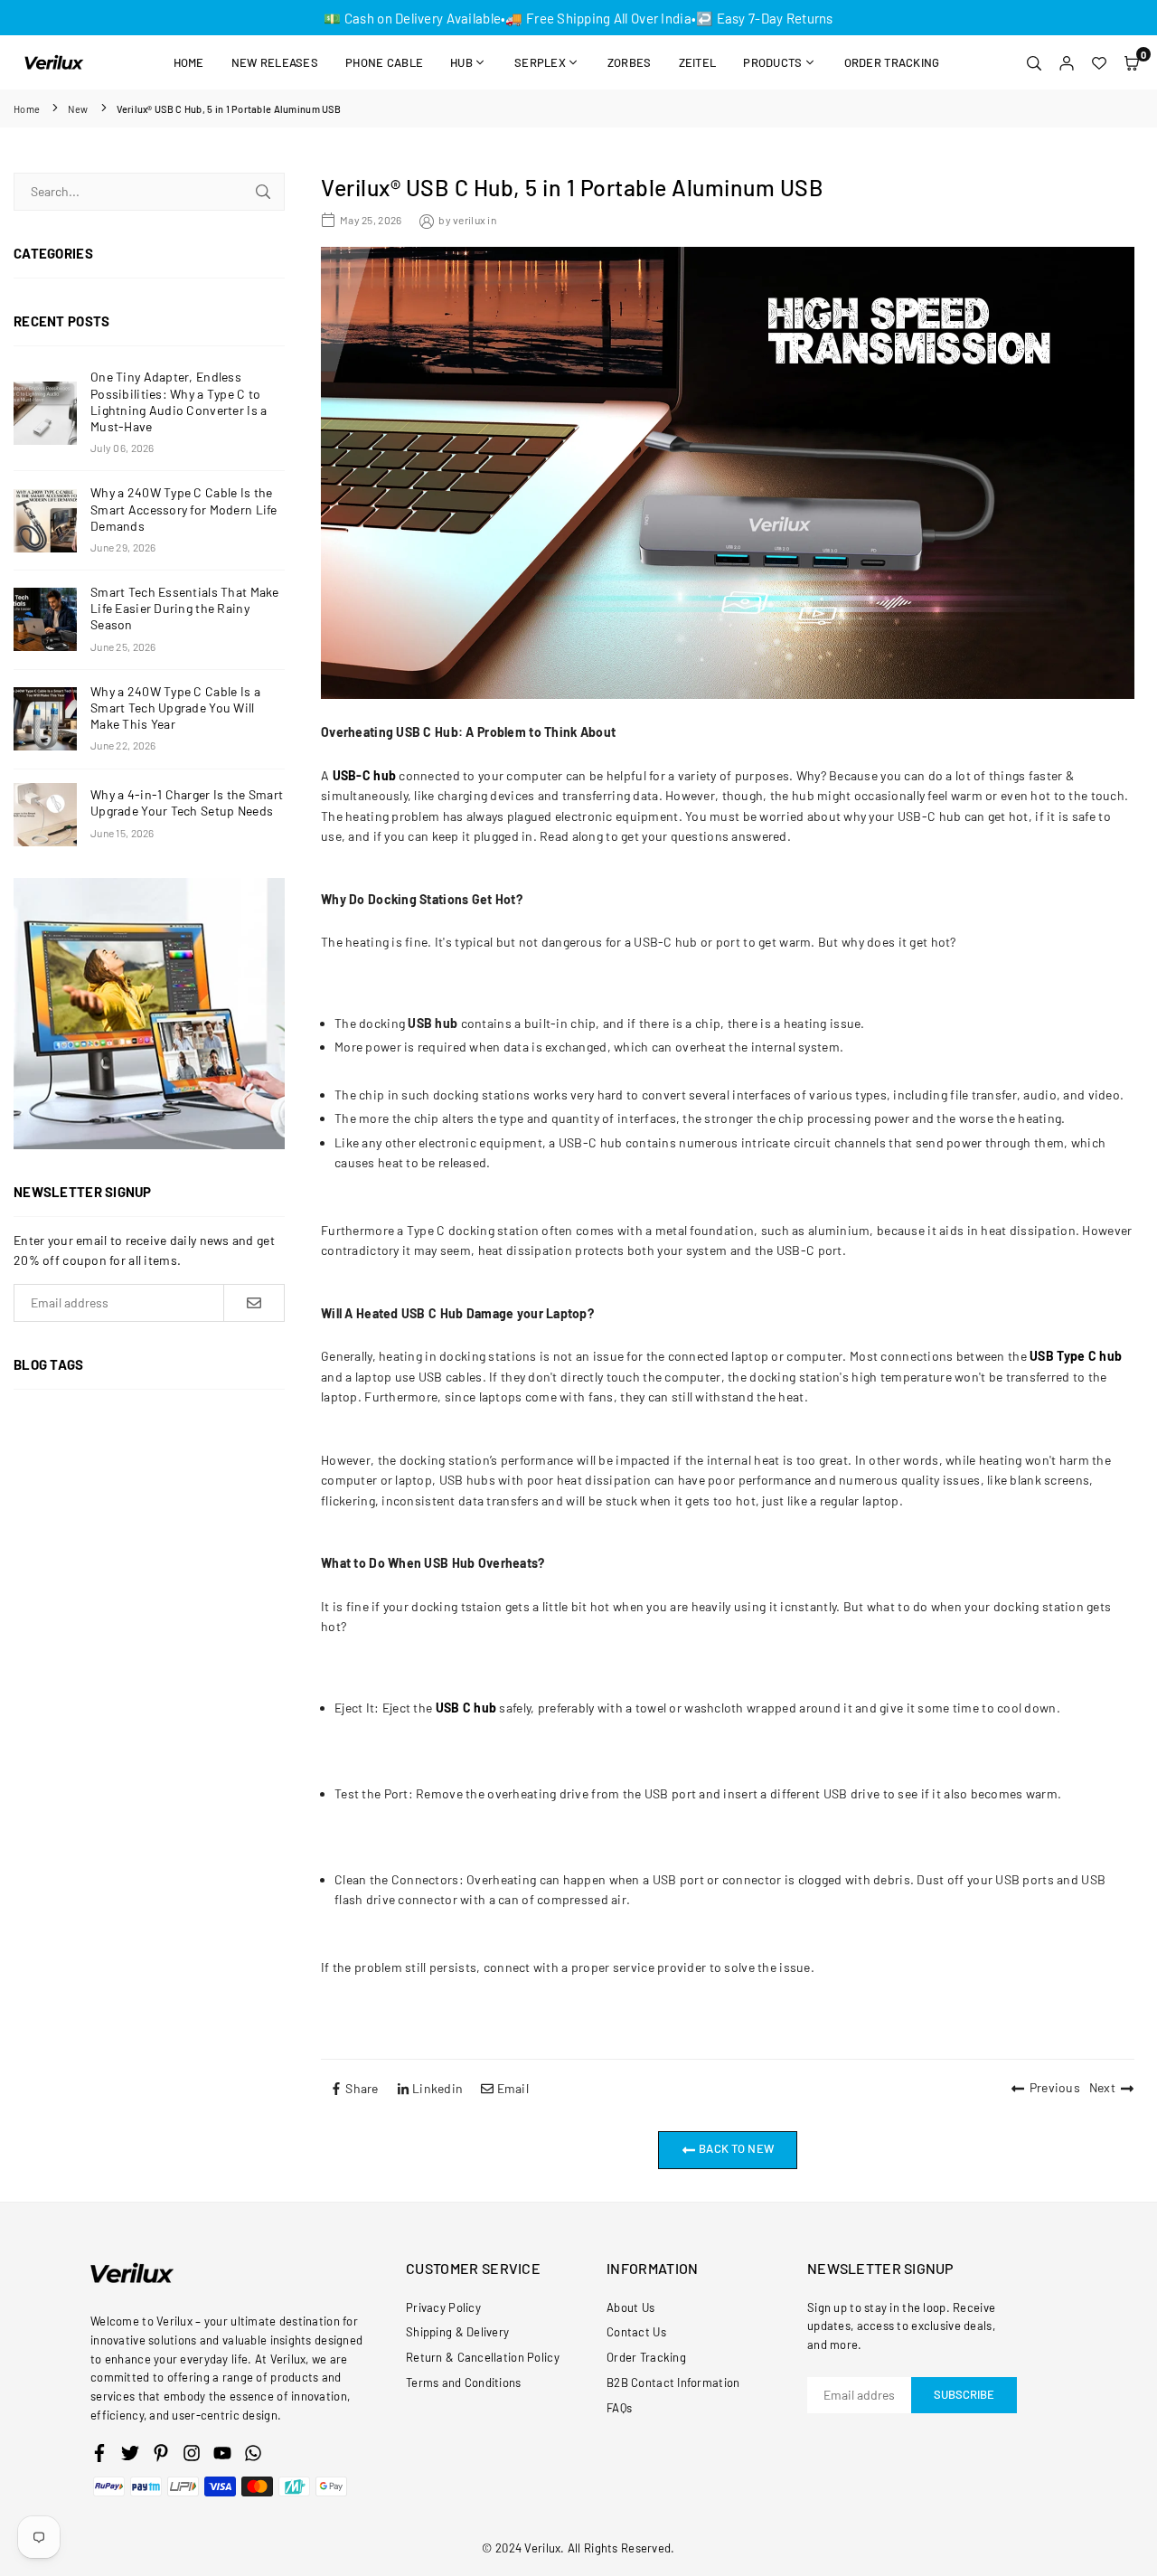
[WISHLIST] (1099, 62)
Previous (1055, 2087)
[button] (1132, 62)
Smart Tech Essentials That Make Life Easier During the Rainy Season (185, 608)
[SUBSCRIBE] (254, 1303)
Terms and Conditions (464, 2383)
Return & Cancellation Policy (483, 2357)
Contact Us (636, 2332)
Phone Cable (384, 62)
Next (1102, 2087)
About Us (630, 2307)
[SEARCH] (1034, 62)
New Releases (275, 62)
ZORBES (630, 62)
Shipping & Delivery (457, 2332)
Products (772, 62)
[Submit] (263, 192)
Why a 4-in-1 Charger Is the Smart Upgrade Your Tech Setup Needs (187, 802)
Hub (461, 62)
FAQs (619, 2408)
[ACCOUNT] (1067, 62)
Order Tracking (892, 62)
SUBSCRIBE (964, 2394)
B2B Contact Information (673, 2383)
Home (189, 62)
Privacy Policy (443, 2307)
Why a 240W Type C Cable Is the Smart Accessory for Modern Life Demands (184, 509)
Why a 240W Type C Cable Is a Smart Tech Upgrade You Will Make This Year (175, 708)
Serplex (540, 62)
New (78, 109)
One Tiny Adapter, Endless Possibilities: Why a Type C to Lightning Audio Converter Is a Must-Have (179, 401)
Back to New (735, 2148)
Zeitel (698, 62)
